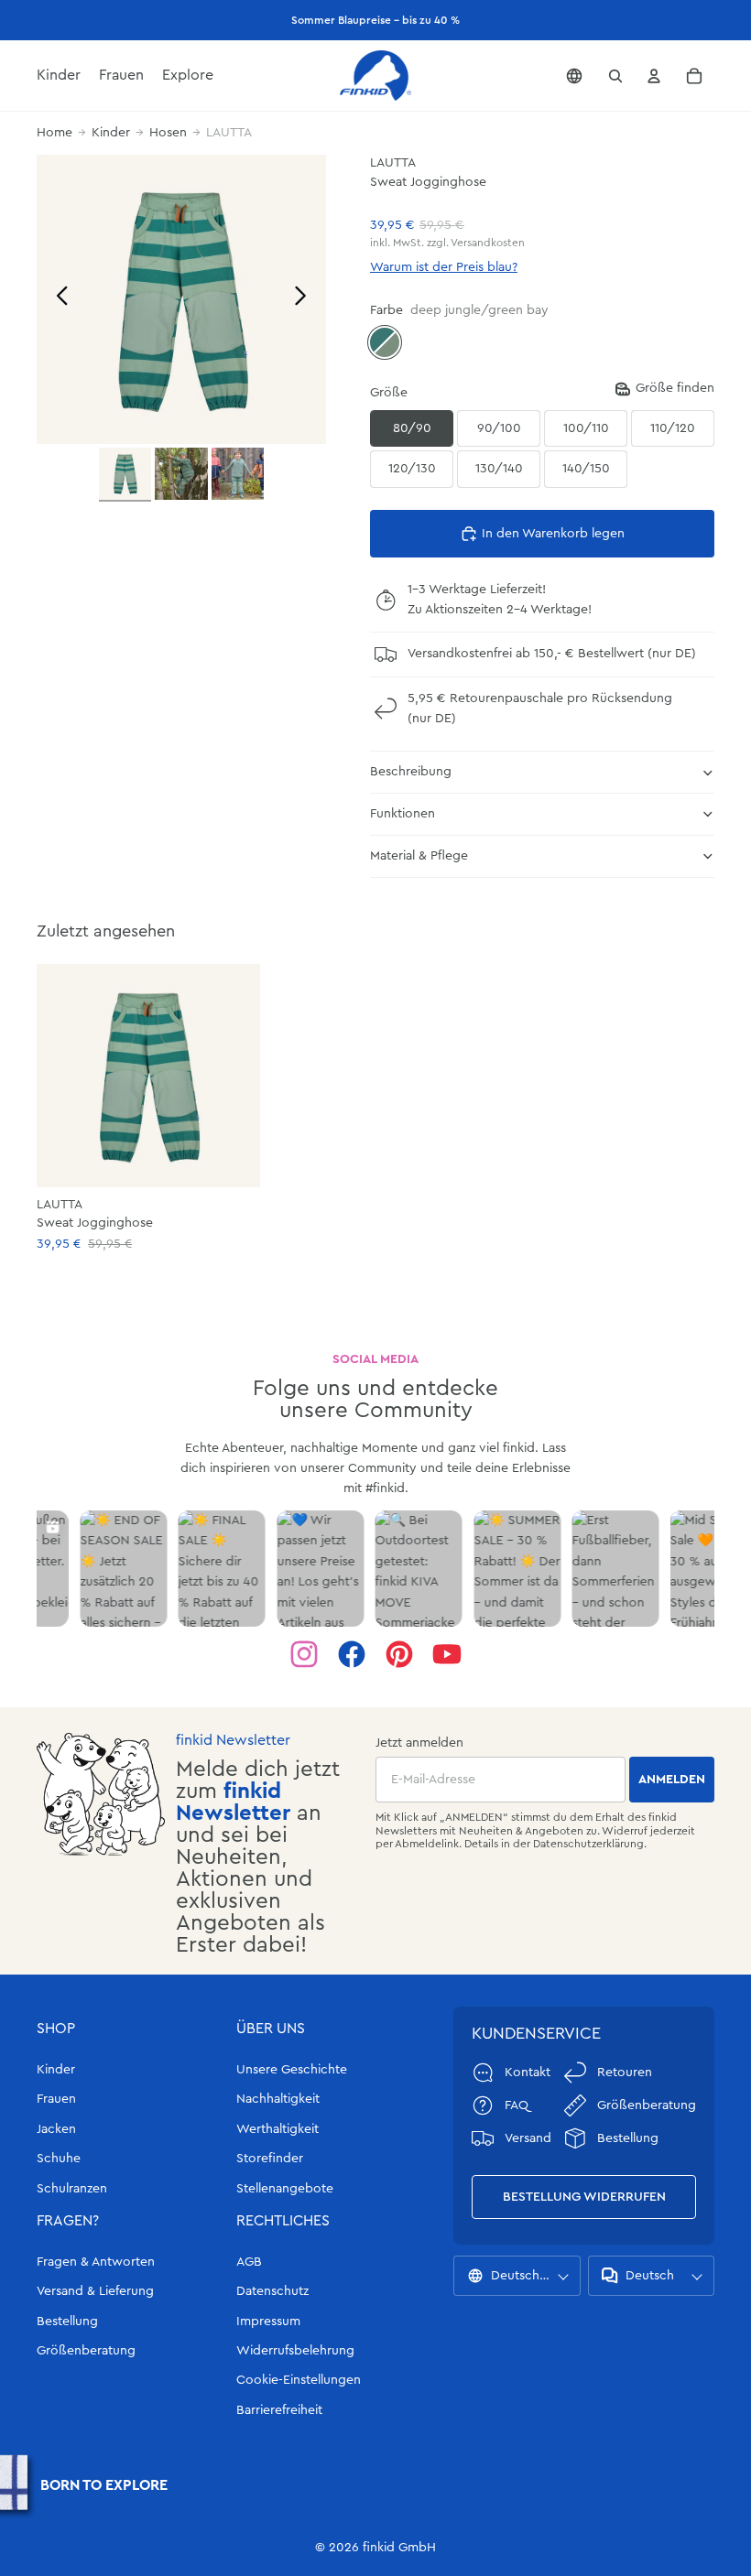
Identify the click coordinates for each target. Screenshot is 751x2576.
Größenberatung (86, 2351)
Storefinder (270, 2159)
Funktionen (403, 814)
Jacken (56, 2129)
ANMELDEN (672, 1780)
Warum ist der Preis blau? (444, 267)
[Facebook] (352, 1654)
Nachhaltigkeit (278, 2099)
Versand (528, 2138)
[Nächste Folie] (305, 299)
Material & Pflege (419, 856)
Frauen (56, 2099)
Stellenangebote (285, 2189)
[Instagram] (304, 1654)
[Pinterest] (399, 1654)
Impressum (268, 2322)
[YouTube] (447, 1654)
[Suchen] (615, 76)
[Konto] (654, 76)
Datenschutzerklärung (588, 1844)
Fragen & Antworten (96, 2262)
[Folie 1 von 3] (125, 475)
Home (54, 133)
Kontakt (528, 2073)
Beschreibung (411, 772)
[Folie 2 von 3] (181, 474)
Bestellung (67, 2322)
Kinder (111, 133)
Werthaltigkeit (278, 2129)
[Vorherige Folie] (57, 299)
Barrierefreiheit (279, 2410)
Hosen (168, 133)
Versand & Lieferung (95, 2291)
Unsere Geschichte (292, 2070)
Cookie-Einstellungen (299, 2380)
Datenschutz (272, 2291)
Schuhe (59, 2159)
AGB (249, 2262)
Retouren (625, 2073)
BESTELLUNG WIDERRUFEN (584, 2197)
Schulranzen (72, 2189)
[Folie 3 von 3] (238, 474)
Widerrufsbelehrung (295, 2351)
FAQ (517, 2105)
